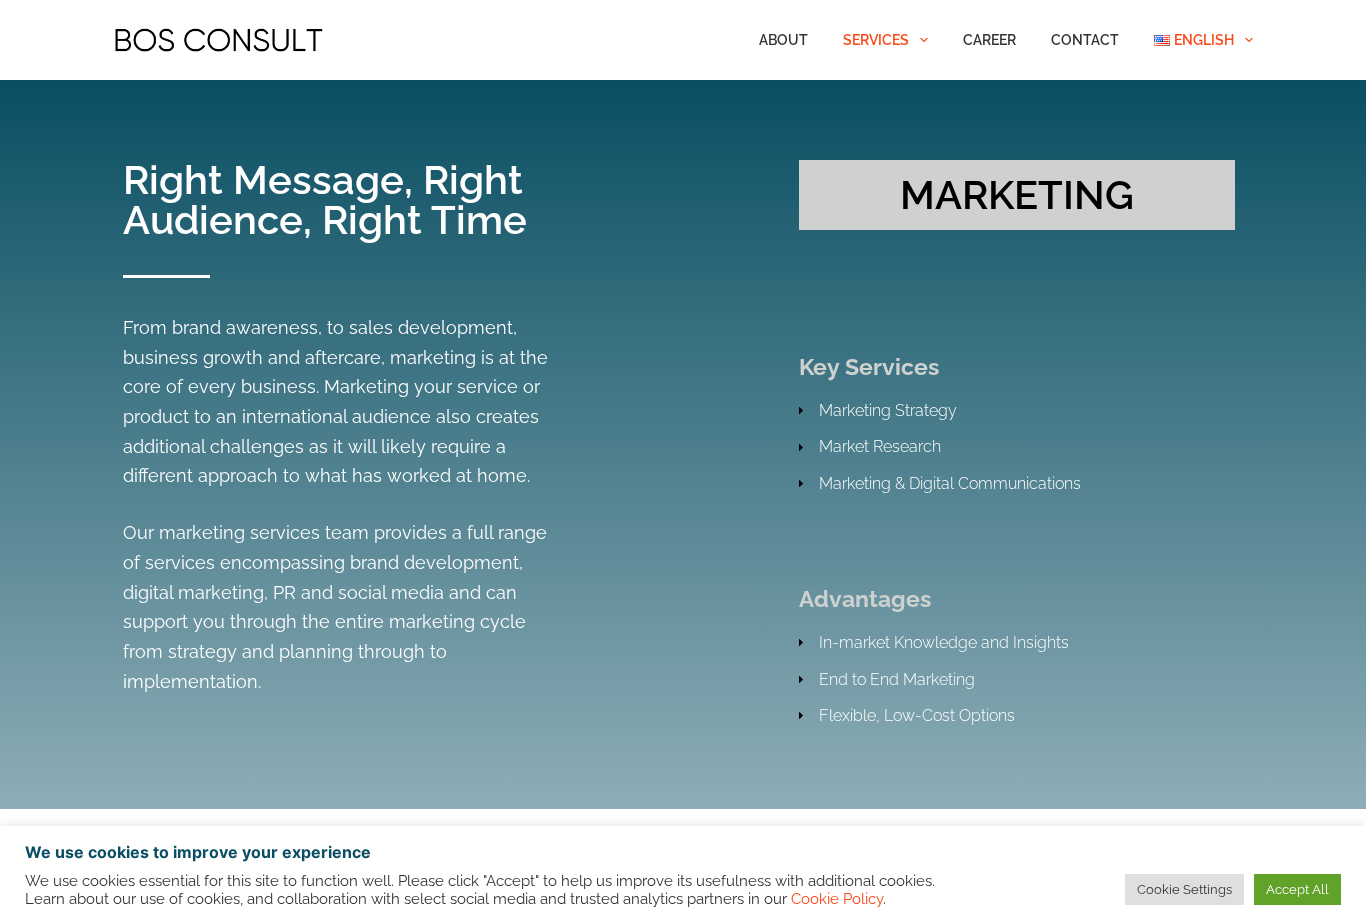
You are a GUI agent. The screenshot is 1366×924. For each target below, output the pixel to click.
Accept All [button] (1297, 889)
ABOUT (783, 40)
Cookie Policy (837, 898)
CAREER (989, 40)
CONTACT (1085, 40)
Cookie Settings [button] (1184, 889)
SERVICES (876, 40)
